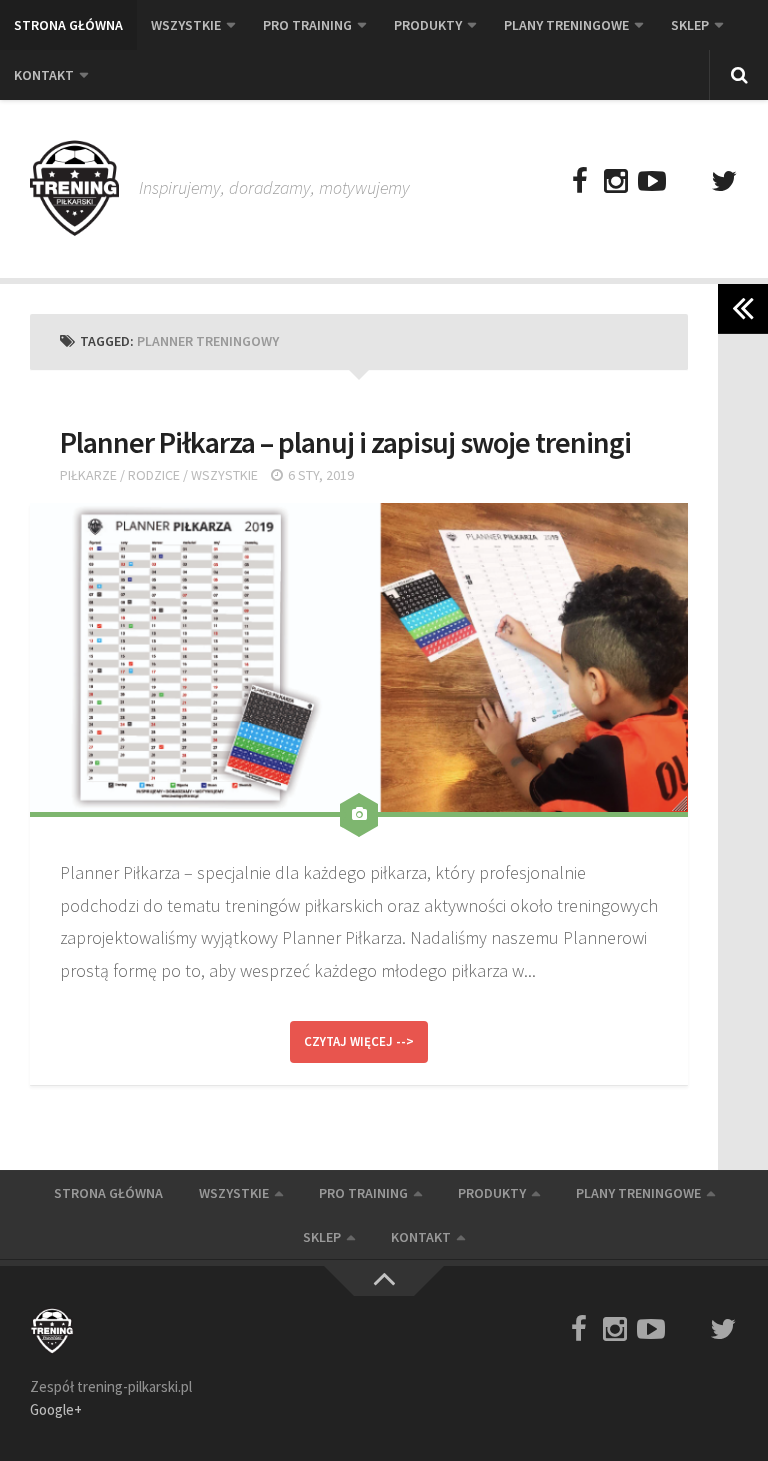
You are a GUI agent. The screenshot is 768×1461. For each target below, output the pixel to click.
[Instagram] (616, 182)
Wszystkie (186, 25)
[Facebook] (580, 182)
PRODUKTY (428, 25)
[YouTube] (652, 182)
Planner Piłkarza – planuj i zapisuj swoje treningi (345, 442)
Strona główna (68, 25)
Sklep (690, 25)
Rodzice (154, 475)
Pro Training (307, 25)
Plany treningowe (566, 25)
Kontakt (44, 75)
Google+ (56, 1409)
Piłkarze (88, 475)
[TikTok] (688, 182)
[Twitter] (724, 182)
